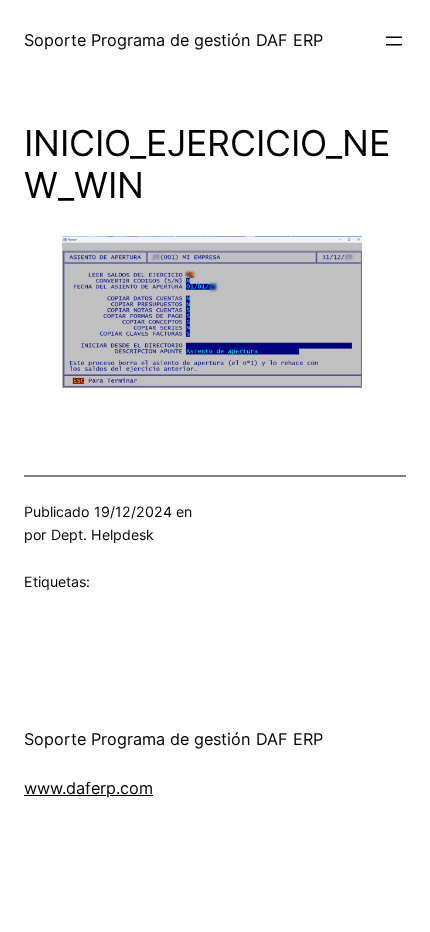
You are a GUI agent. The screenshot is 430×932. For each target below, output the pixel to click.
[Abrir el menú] (394, 41)
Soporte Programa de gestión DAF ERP (173, 40)
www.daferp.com (88, 788)
